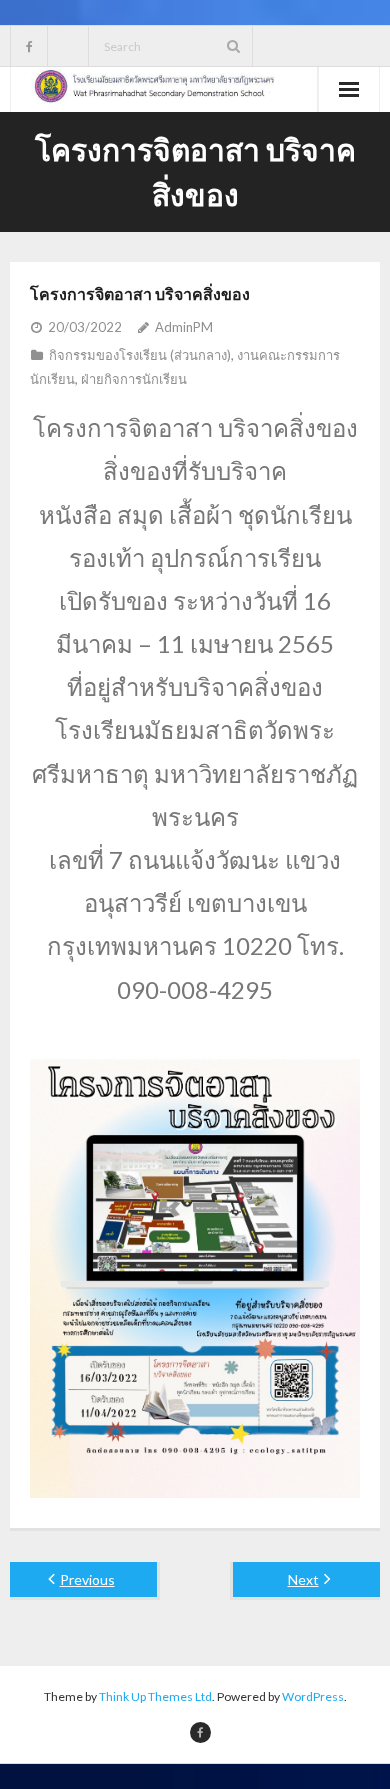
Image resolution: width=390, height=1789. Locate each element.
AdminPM (184, 327)
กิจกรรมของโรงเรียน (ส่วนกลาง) (140, 355)
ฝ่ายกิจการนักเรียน (134, 379)
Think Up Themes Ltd (155, 1696)
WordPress (313, 1696)
